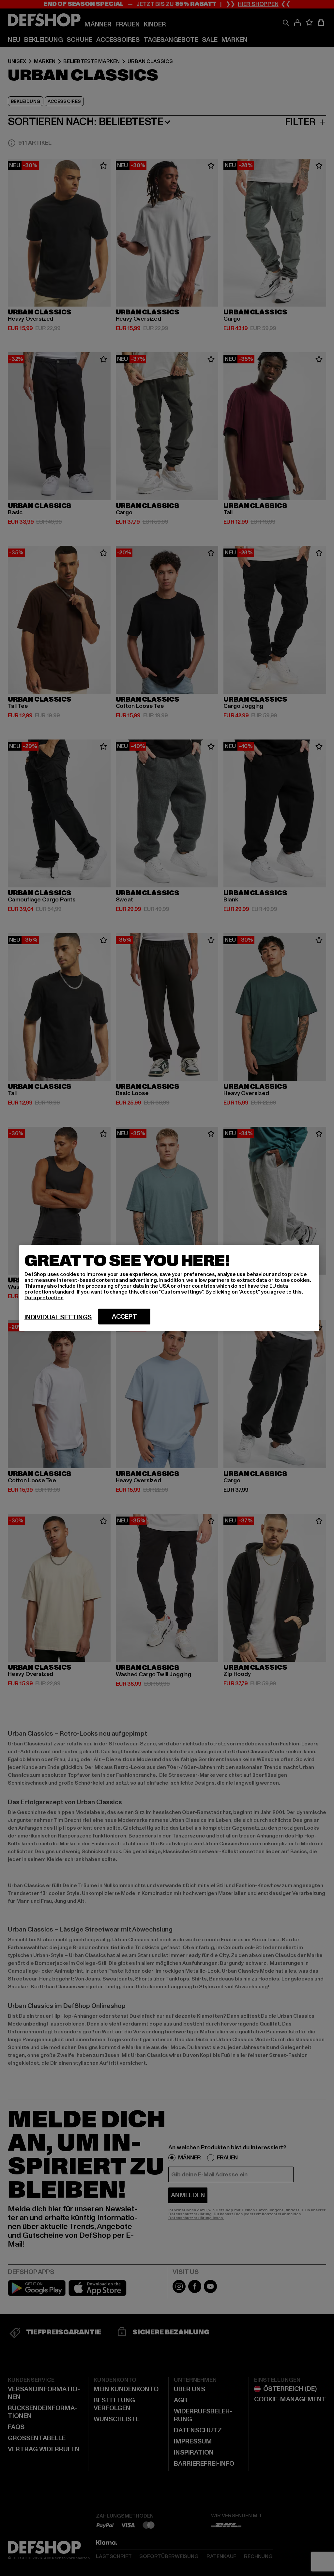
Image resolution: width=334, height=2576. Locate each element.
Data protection (44, 1298)
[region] (169, 1288)
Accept (124, 1317)
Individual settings (58, 1317)
